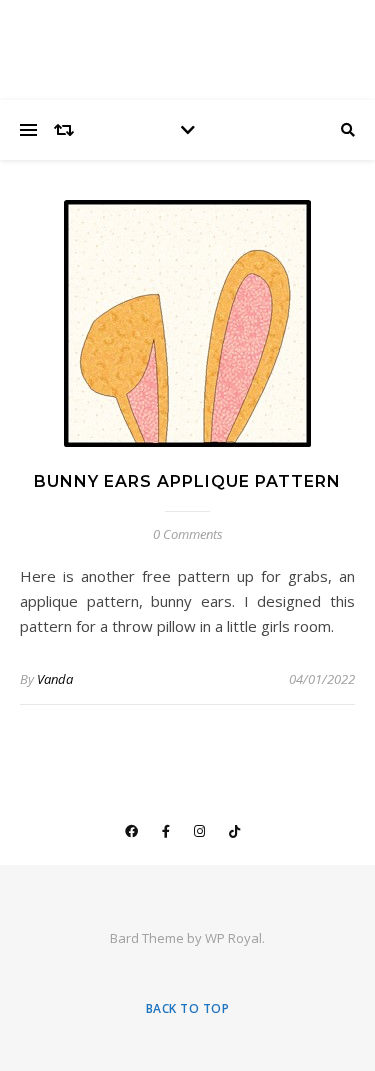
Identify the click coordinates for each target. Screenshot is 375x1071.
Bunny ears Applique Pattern (187, 481)
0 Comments (188, 534)
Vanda (55, 679)
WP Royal (233, 938)
